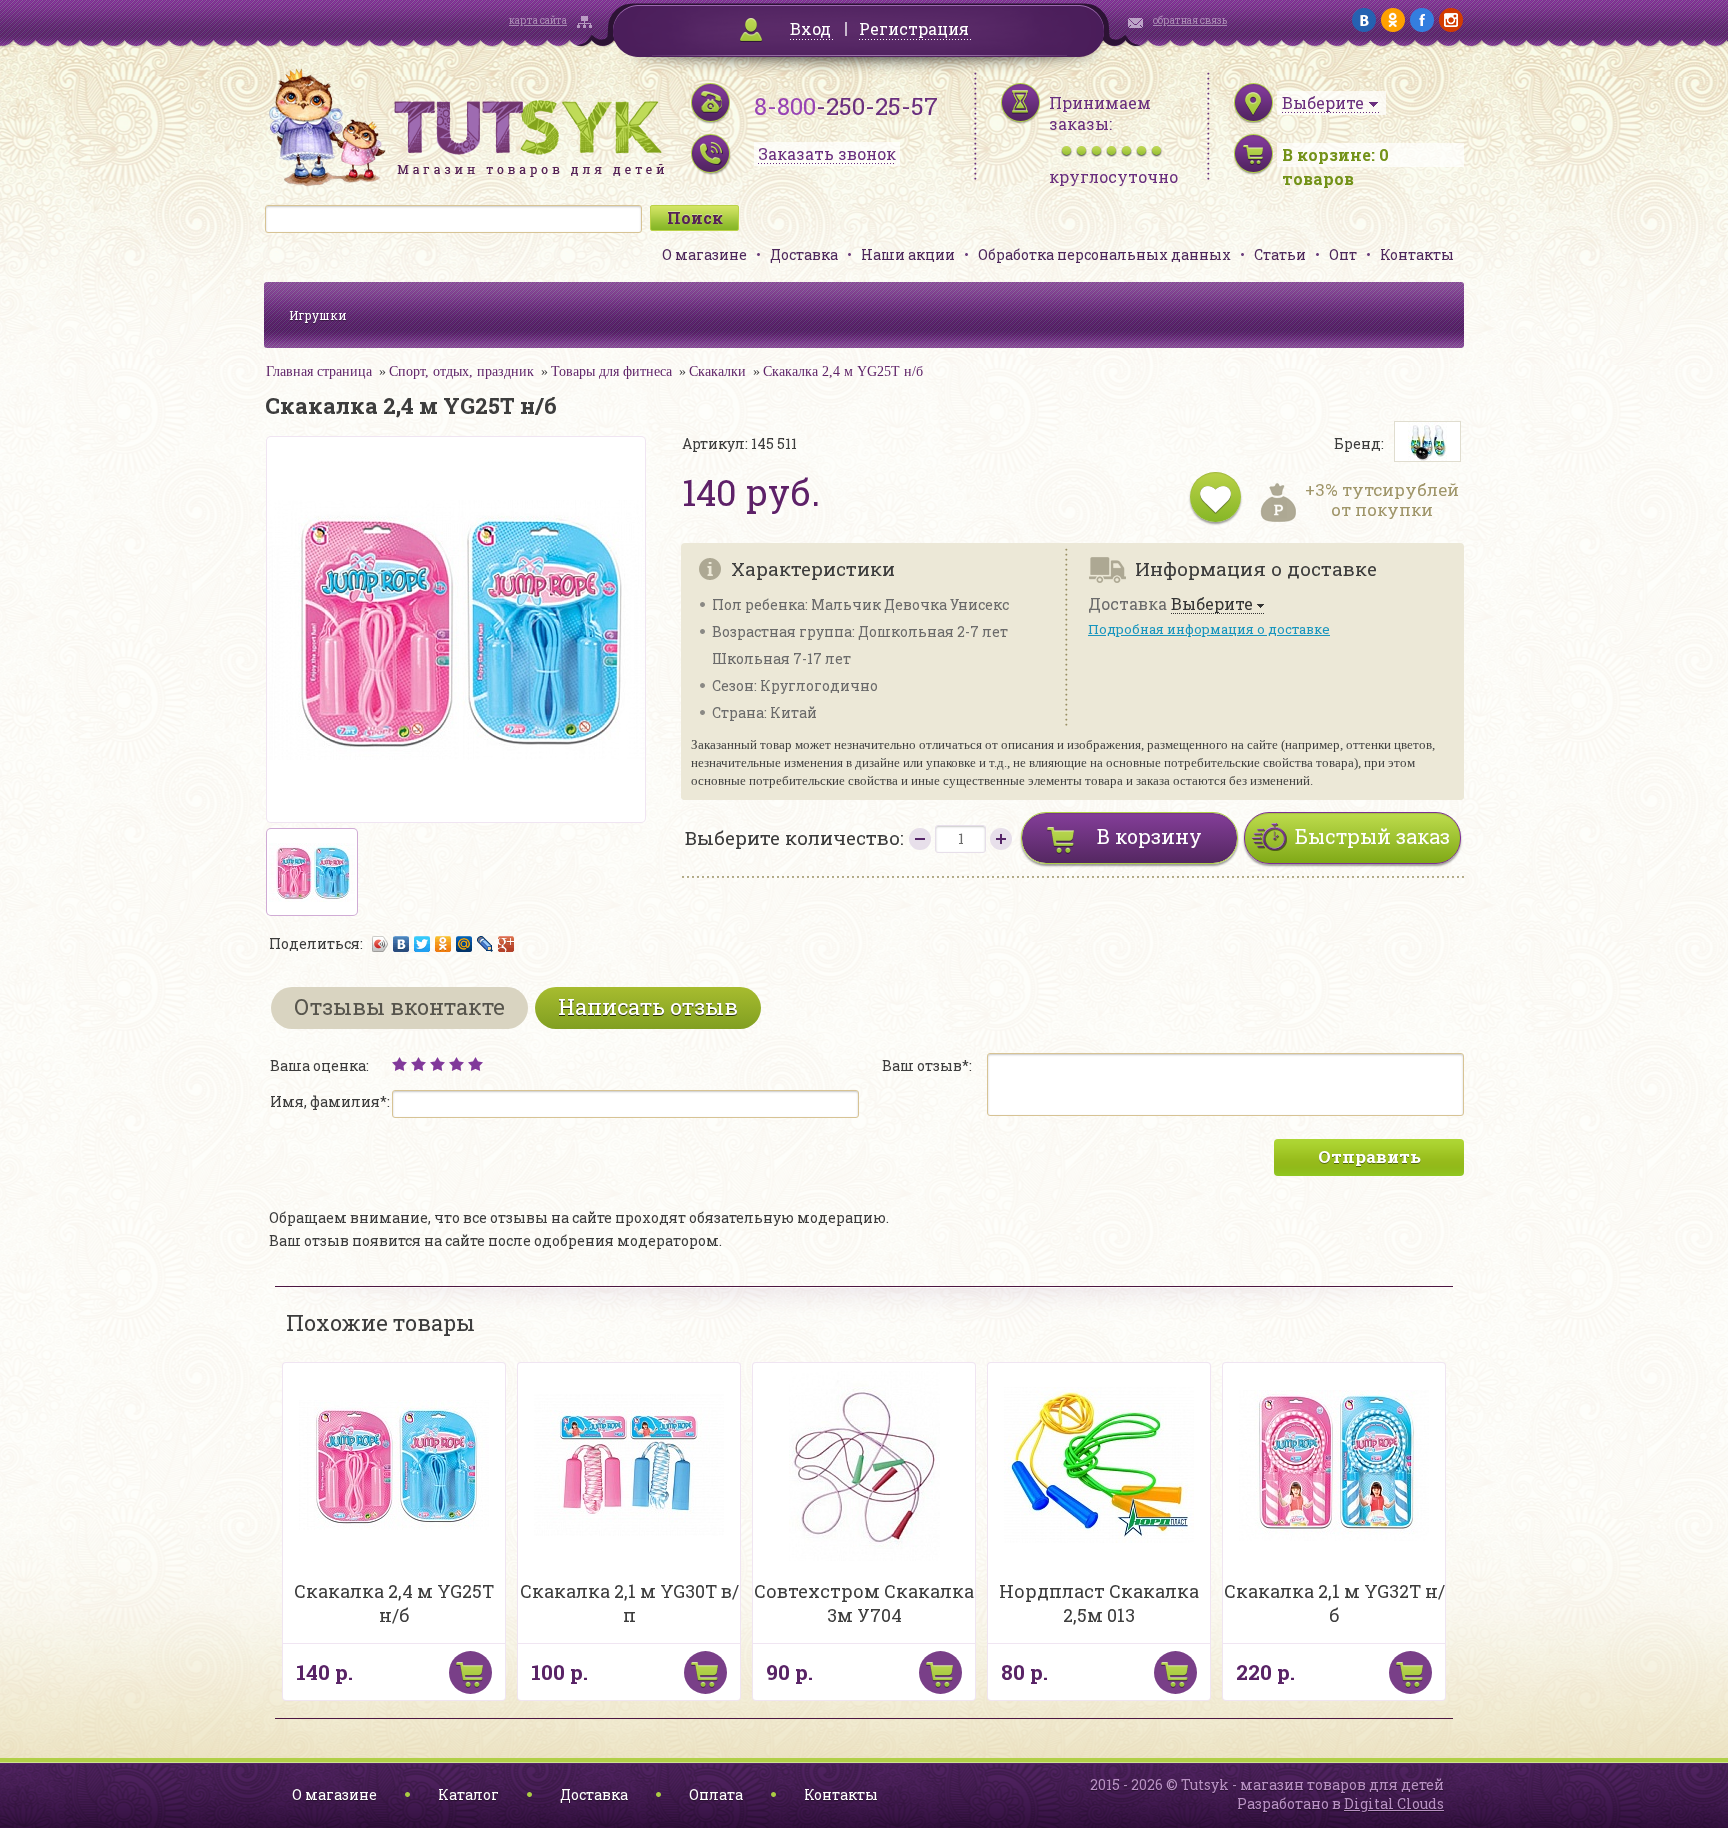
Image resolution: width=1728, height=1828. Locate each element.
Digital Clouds (1394, 1803)
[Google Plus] (506, 944)
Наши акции (908, 254)
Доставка (804, 254)
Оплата (716, 1794)
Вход (810, 28)
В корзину (1149, 836)
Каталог (468, 1794)
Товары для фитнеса (611, 371)
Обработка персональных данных (1104, 254)
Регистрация (914, 28)
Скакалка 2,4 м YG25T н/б (843, 371)
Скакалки (717, 371)
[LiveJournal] (485, 944)
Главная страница (319, 371)
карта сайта (538, 20)
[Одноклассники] (443, 944)
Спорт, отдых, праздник (461, 371)
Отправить (1369, 1156)
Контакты (1417, 254)
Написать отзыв (648, 1006)
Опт (1343, 254)
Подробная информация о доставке (1209, 629)
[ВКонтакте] (401, 944)
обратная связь (1190, 20)
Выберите (1212, 604)
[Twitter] (422, 944)
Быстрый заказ (1372, 836)
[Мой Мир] (464, 944)
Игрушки (318, 315)
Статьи (1280, 254)
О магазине (704, 254)
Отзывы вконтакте (399, 1006)
